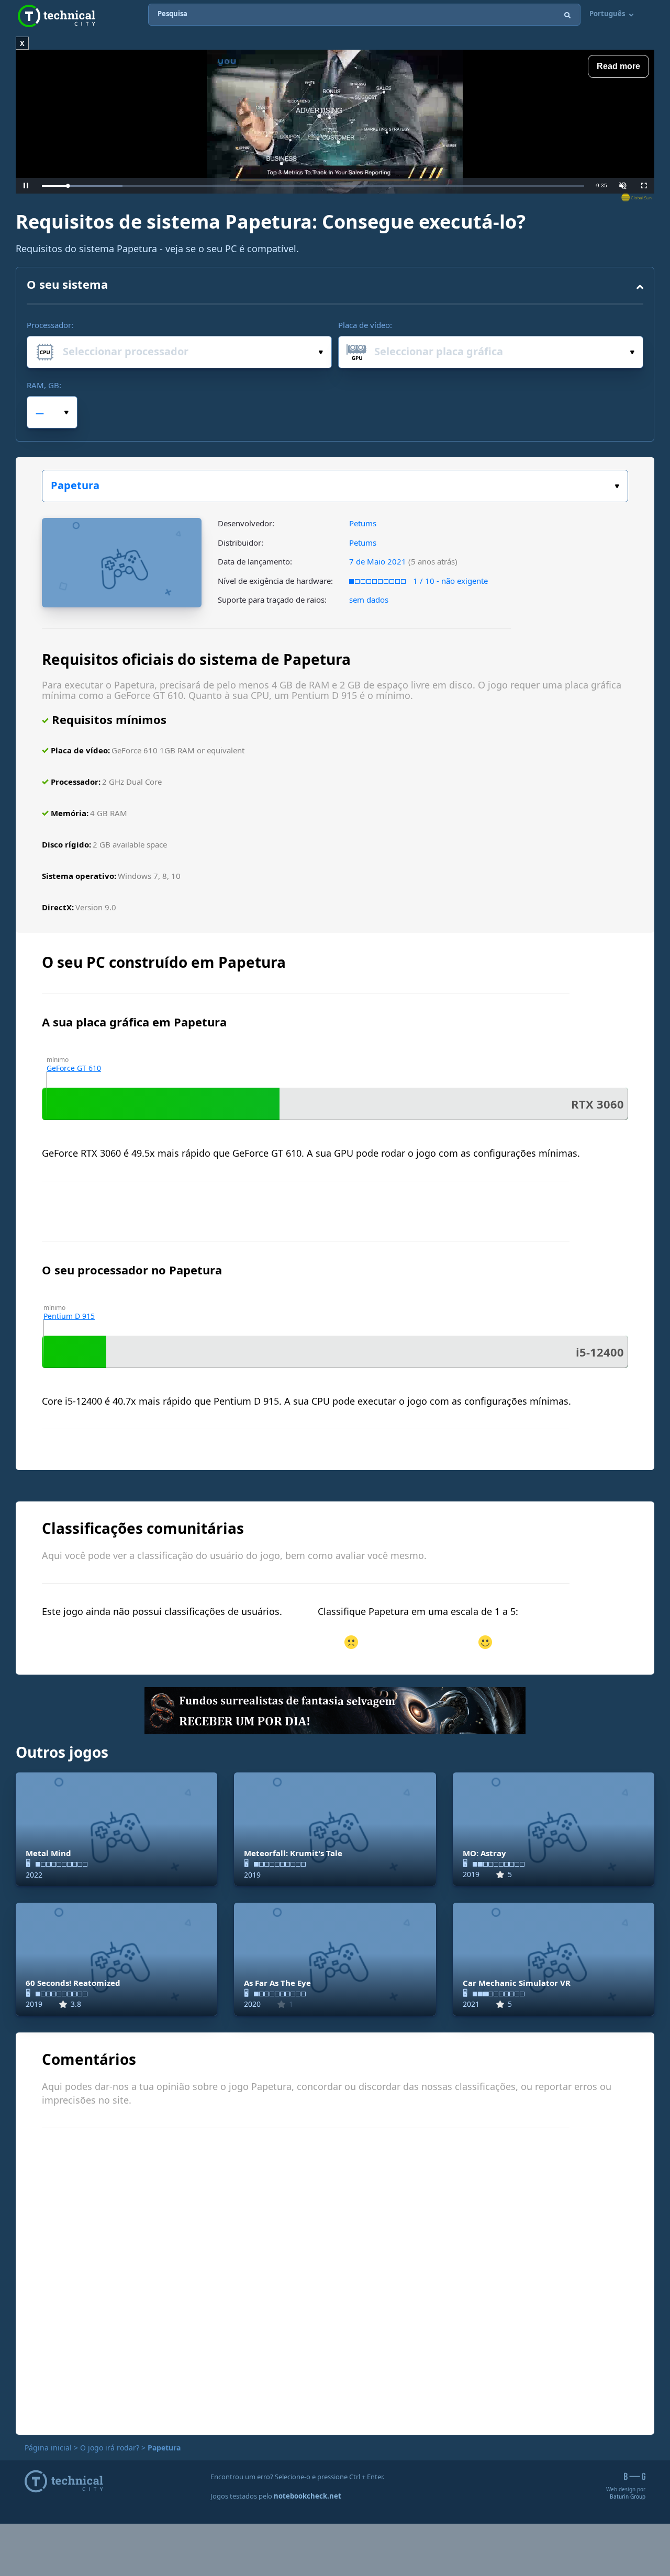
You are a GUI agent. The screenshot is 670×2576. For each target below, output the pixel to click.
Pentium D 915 (69, 1316)
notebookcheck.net (308, 2496)
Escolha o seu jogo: (335, 486)
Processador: (50, 325)
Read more (618, 66)
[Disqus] (335, 2280)
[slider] (313, 186)
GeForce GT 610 (74, 1068)
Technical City (57, 16)
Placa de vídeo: (365, 325)
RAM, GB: (44, 385)
